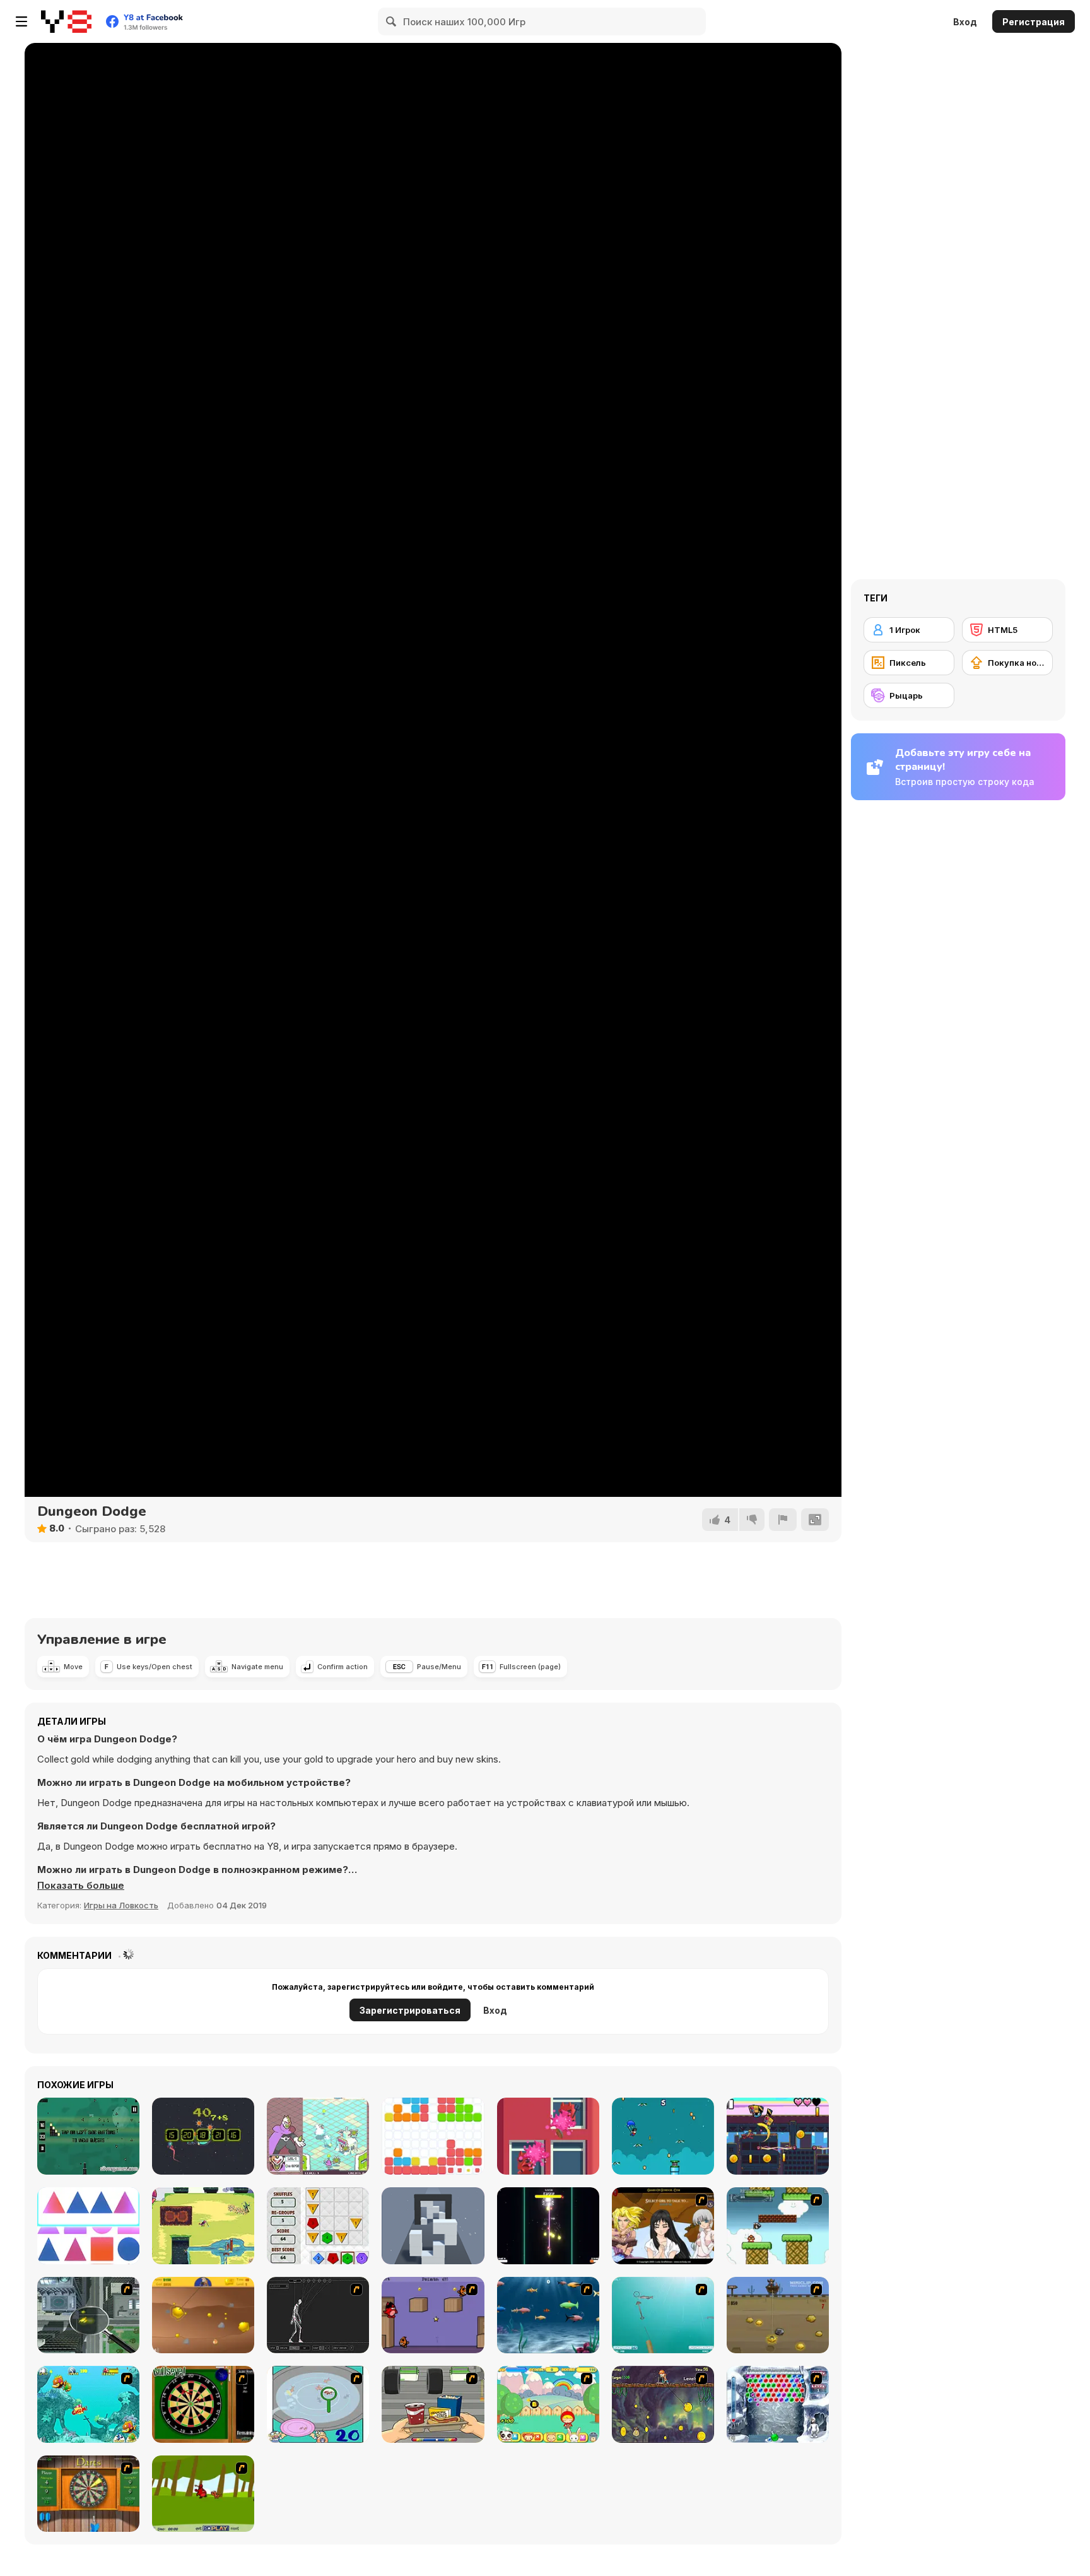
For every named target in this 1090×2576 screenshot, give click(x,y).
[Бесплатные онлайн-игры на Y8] (66, 21)
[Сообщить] (783, 1520)
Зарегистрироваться (410, 2010)
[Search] (392, 21)
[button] (81, 1886)
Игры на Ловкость (121, 1905)
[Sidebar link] (21, 21)
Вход (965, 22)
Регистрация (1034, 22)
